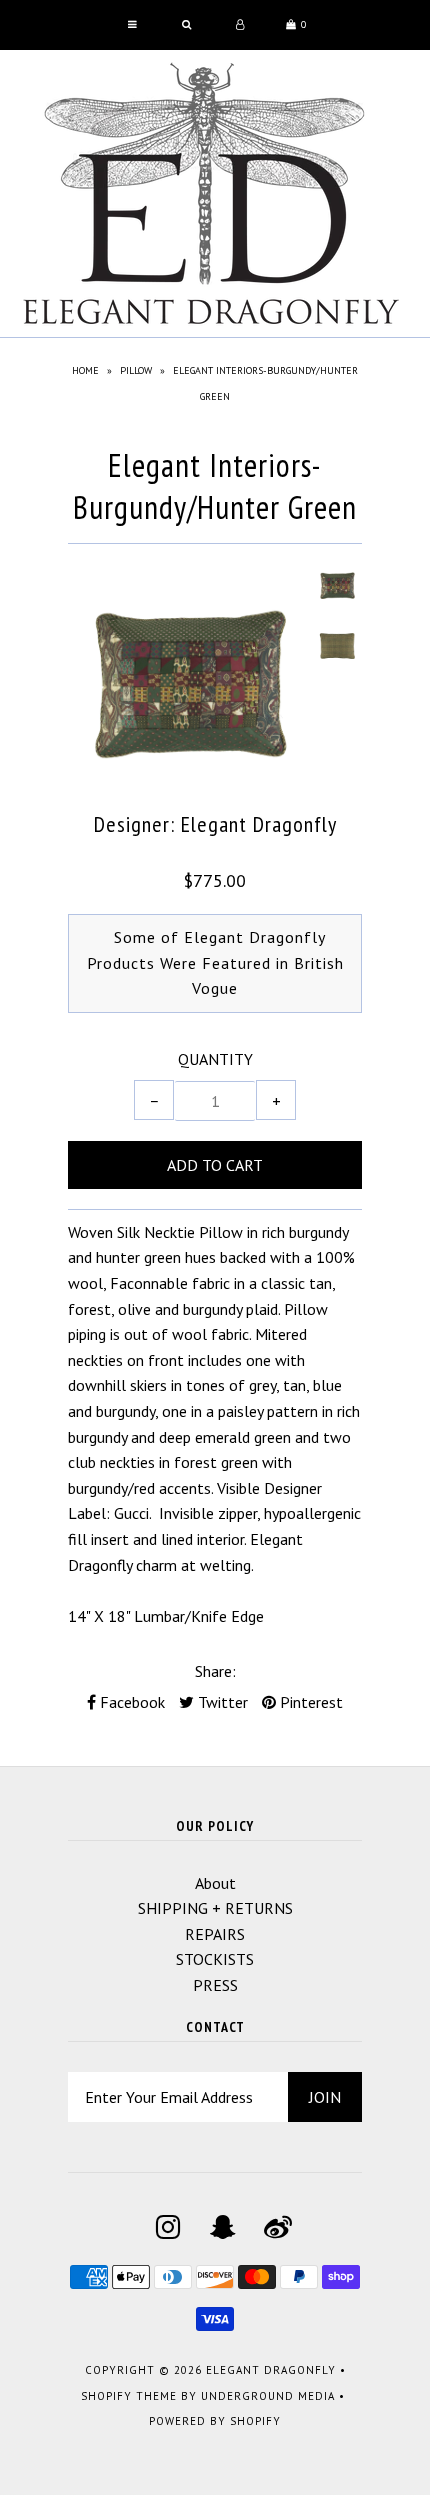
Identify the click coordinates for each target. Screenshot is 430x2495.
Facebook (130, 1702)
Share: (215, 1671)
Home (85, 370)
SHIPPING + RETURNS (215, 1908)
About (215, 1883)
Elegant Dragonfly (271, 2370)
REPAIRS (215, 1934)
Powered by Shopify (215, 2421)
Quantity (215, 1059)
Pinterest (309, 1702)
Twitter (221, 1702)
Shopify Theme (129, 2396)
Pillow (136, 370)
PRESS (215, 1985)
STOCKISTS (215, 1959)
